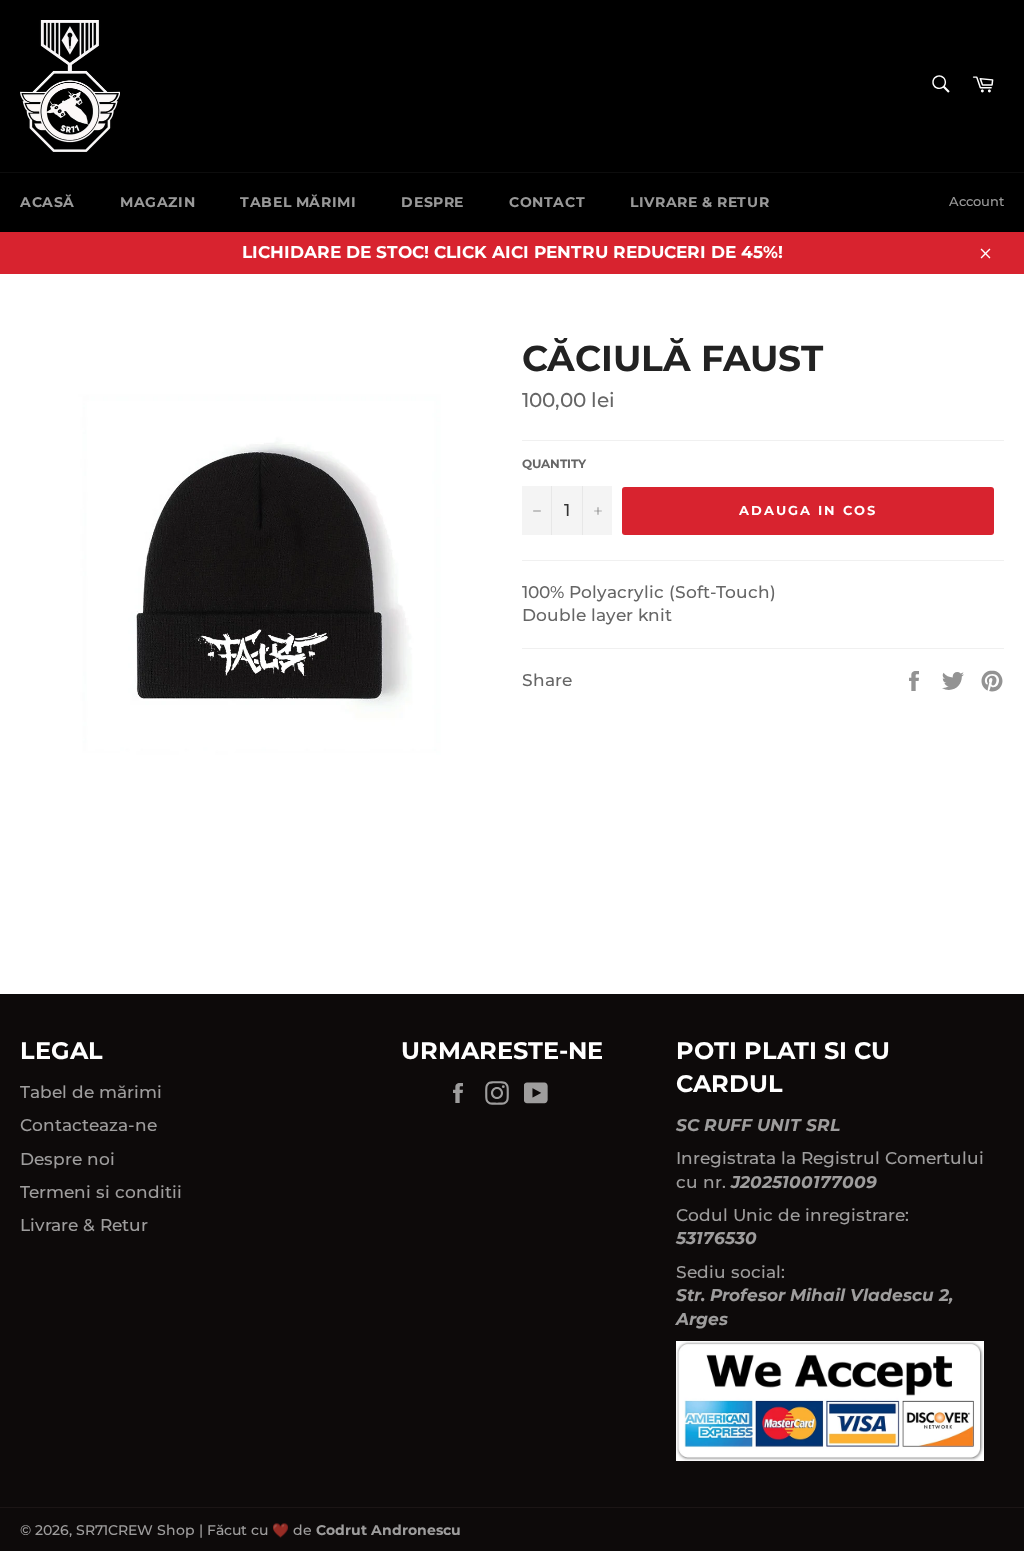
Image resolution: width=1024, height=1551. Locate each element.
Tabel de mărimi (91, 1092)
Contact (547, 202)
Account (976, 201)
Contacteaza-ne (88, 1125)
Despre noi (67, 1159)
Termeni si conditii (101, 1192)
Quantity (554, 463)
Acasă (47, 202)
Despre (432, 202)
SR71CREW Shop (135, 1530)
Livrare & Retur (699, 202)
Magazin (157, 202)
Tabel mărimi (298, 202)
